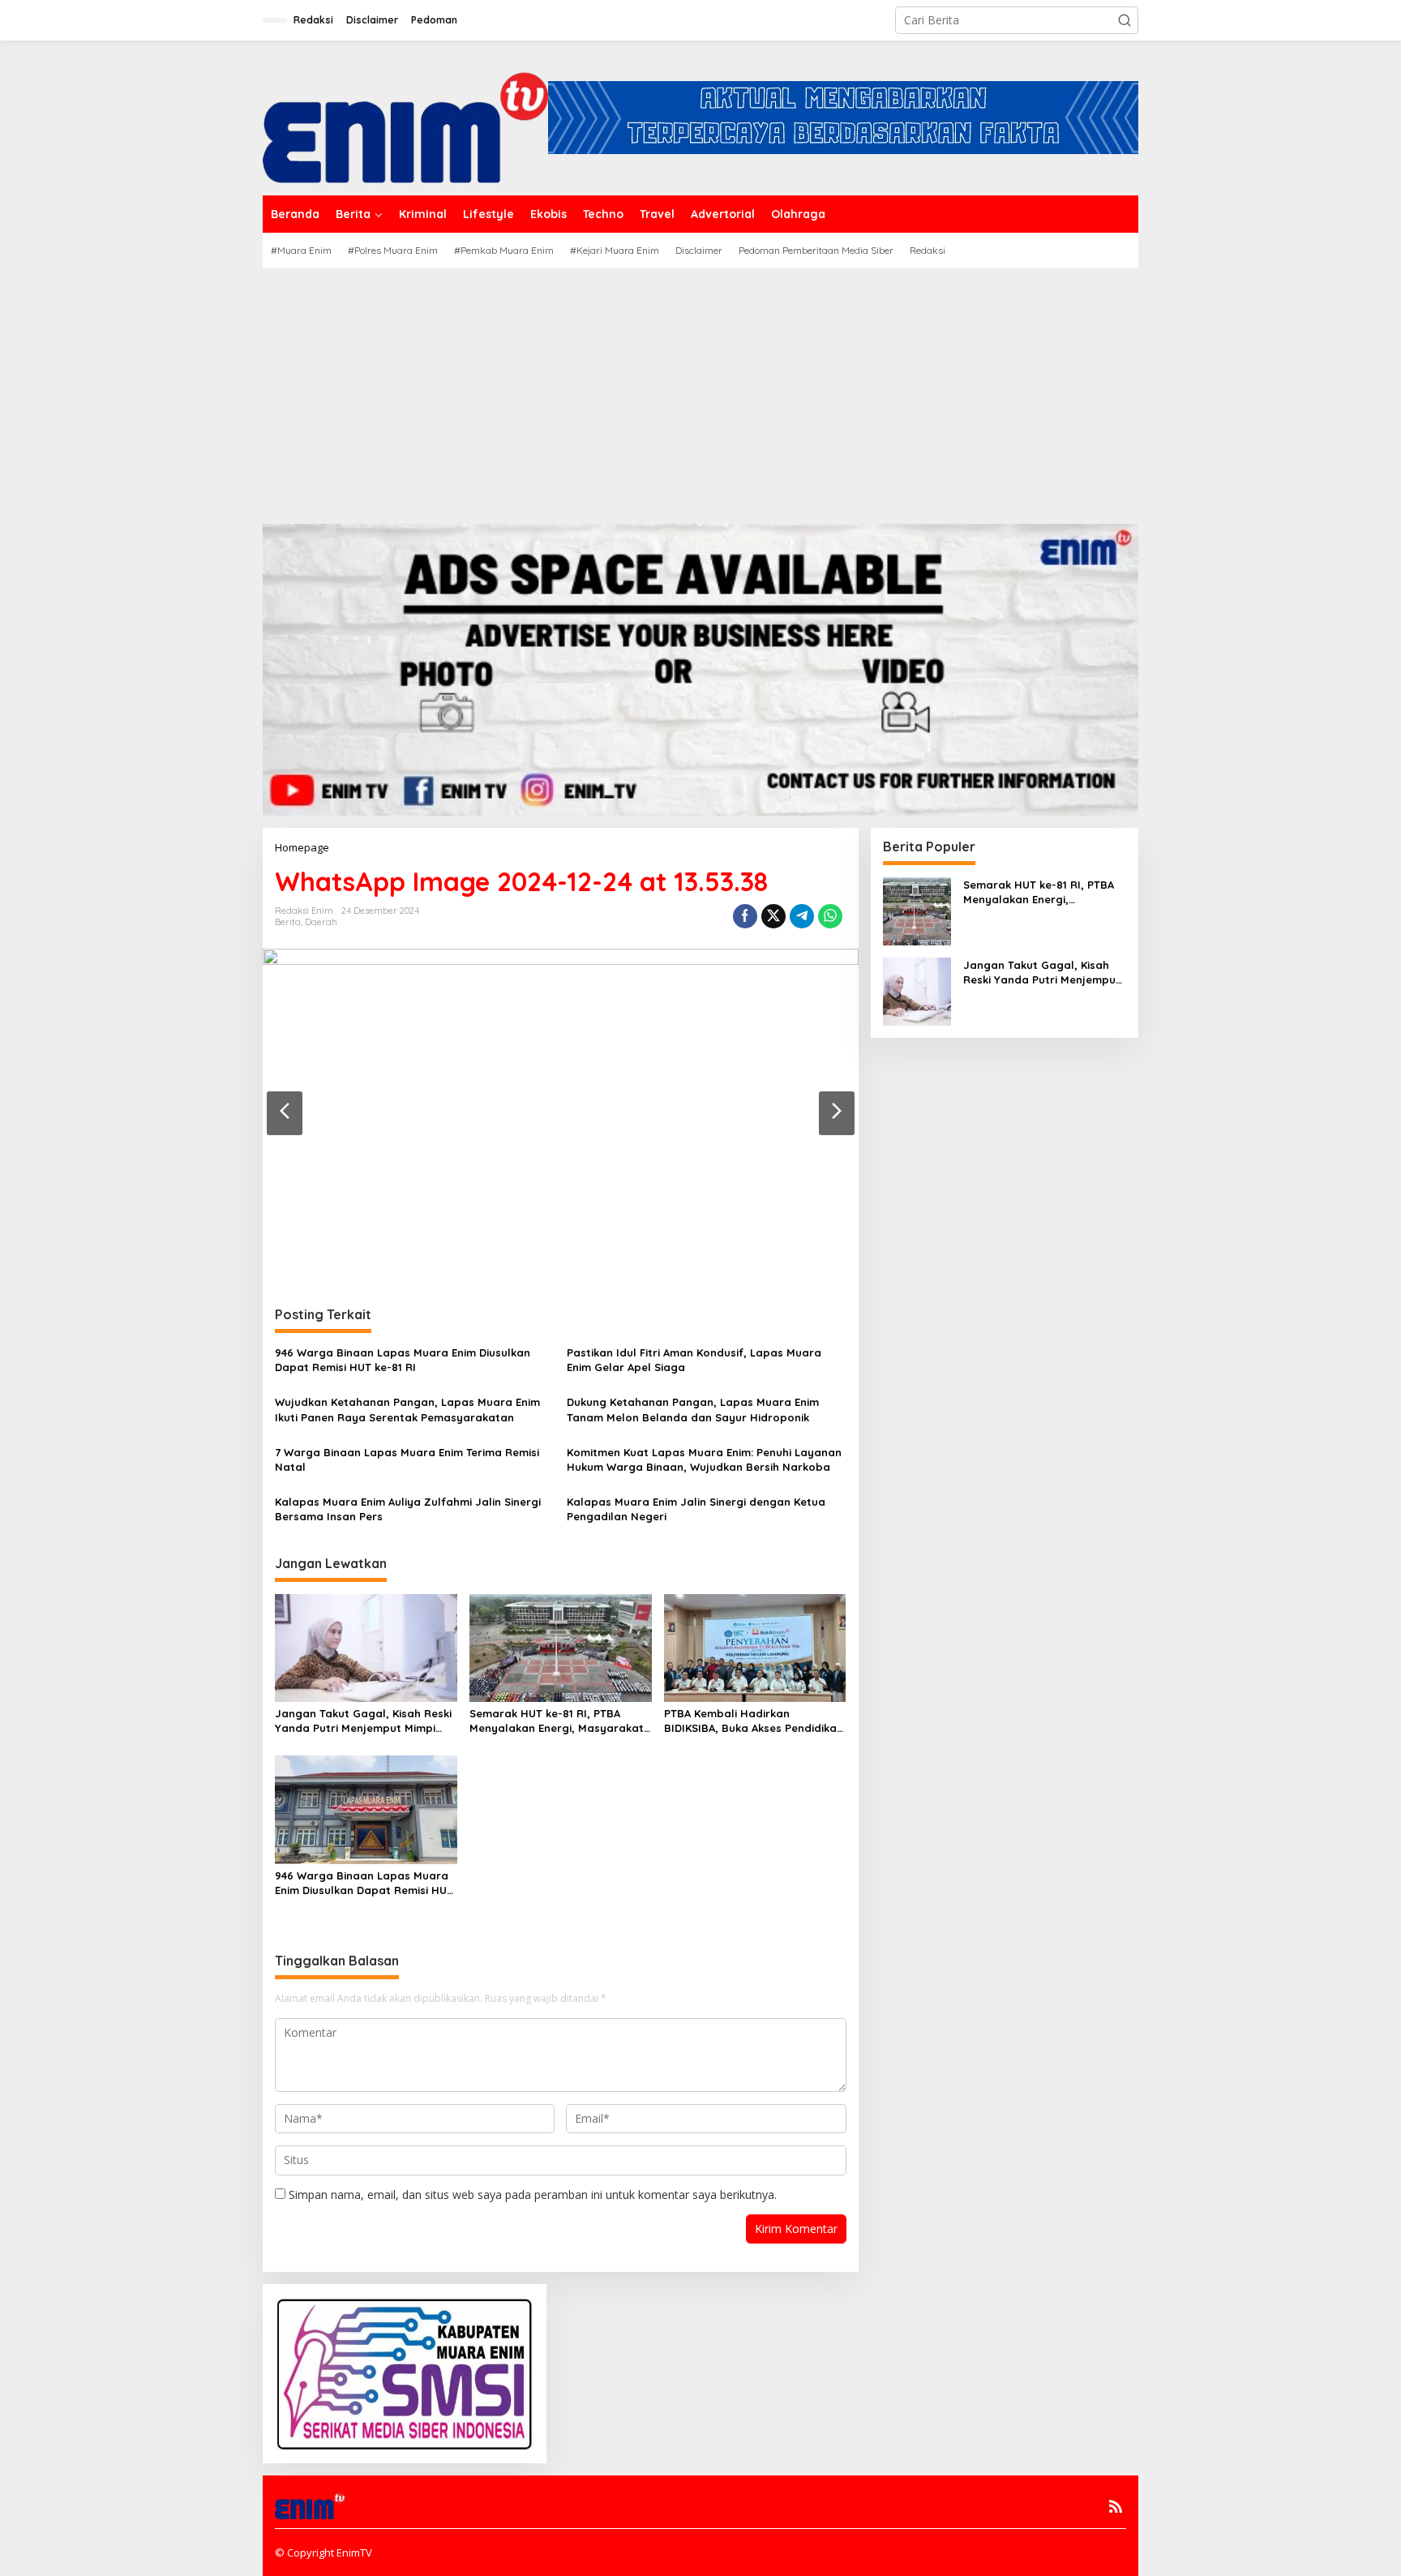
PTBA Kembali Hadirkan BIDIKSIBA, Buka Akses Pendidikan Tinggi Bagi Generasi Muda (754, 1721)
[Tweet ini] (773, 916)
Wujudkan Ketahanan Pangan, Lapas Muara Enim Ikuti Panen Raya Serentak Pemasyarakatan (407, 1409)
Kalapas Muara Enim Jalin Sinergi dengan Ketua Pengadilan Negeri (696, 1509)
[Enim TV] (405, 116)
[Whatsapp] (830, 916)
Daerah (321, 922)
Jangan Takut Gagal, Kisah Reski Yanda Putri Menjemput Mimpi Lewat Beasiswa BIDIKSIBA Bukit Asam (363, 1721)
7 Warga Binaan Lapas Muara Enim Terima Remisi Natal (407, 1459)
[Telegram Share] (802, 916)
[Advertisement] (700, 390)
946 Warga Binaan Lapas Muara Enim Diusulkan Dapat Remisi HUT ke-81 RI (403, 1360)
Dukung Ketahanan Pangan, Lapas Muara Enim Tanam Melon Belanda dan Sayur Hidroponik (693, 1409)
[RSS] (1116, 2506)
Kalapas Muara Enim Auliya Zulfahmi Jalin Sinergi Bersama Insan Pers (408, 1509)
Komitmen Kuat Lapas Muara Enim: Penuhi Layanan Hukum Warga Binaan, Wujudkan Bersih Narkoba (704, 1459)
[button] (1125, 20)
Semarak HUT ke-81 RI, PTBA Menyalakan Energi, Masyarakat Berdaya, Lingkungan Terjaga (557, 1721)
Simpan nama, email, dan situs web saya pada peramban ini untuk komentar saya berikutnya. (533, 2195)
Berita (288, 922)
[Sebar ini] (745, 916)
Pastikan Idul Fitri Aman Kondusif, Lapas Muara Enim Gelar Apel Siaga (694, 1360)
